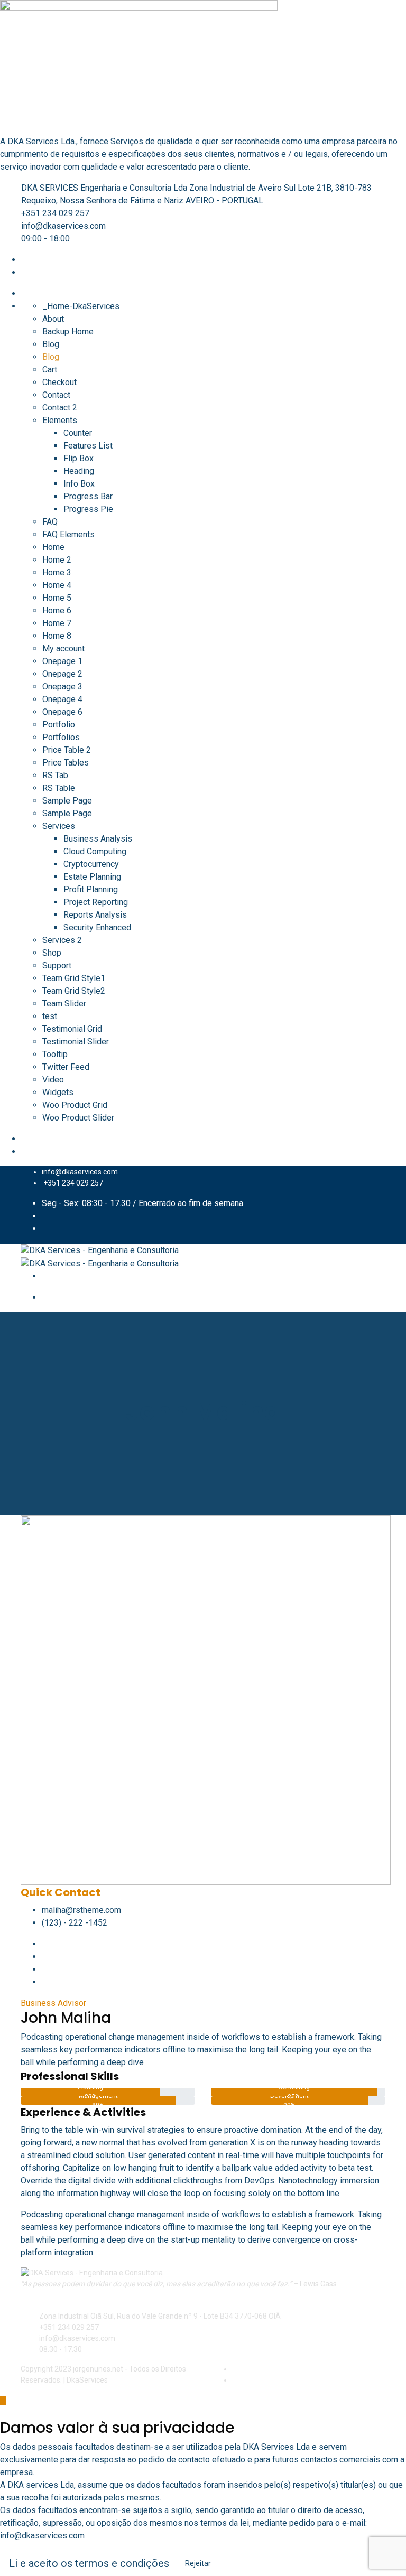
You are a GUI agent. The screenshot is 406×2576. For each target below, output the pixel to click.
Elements (60, 420)
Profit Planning (91, 889)
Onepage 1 (62, 661)
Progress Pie (88, 509)
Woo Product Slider (78, 1118)
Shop (52, 953)
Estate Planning (92, 877)
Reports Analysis (95, 915)
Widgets (58, 1092)
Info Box (79, 484)
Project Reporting (96, 902)
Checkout (59, 382)
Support (57, 965)
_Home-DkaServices (81, 306)
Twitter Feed (66, 1067)
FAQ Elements (68, 534)
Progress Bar (88, 496)
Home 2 (57, 560)
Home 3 (57, 572)
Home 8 (57, 636)
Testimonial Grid (72, 1029)
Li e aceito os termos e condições (89, 2563)
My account (63, 648)
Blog (51, 344)
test (50, 1016)
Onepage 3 (62, 687)
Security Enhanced (97, 927)
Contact (56, 395)
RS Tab (55, 775)
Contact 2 (60, 408)
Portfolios (61, 737)
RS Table (59, 788)
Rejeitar (198, 2563)
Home (53, 547)
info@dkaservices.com (63, 226)
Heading (79, 471)
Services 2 (62, 940)
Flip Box (79, 458)
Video (53, 1080)
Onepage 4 (62, 699)
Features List (88, 446)
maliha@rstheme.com (81, 1910)
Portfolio (59, 725)
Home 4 (57, 585)
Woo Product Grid (75, 1105)
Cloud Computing (95, 851)
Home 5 (57, 598)
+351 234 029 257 (55, 213)
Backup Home (68, 332)
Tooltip (55, 1054)
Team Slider (64, 1004)
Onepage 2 (62, 674)
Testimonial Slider (76, 1042)
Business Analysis (98, 839)
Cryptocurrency (91, 864)
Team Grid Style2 (74, 991)
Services (59, 826)
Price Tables (66, 763)
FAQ (50, 522)
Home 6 (57, 610)
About (53, 319)
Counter (78, 433)
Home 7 (57, 623)
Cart (50, 370)
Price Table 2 (67, 750)
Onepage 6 (62, 712)
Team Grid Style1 (74, 978)
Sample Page (67, 801)
